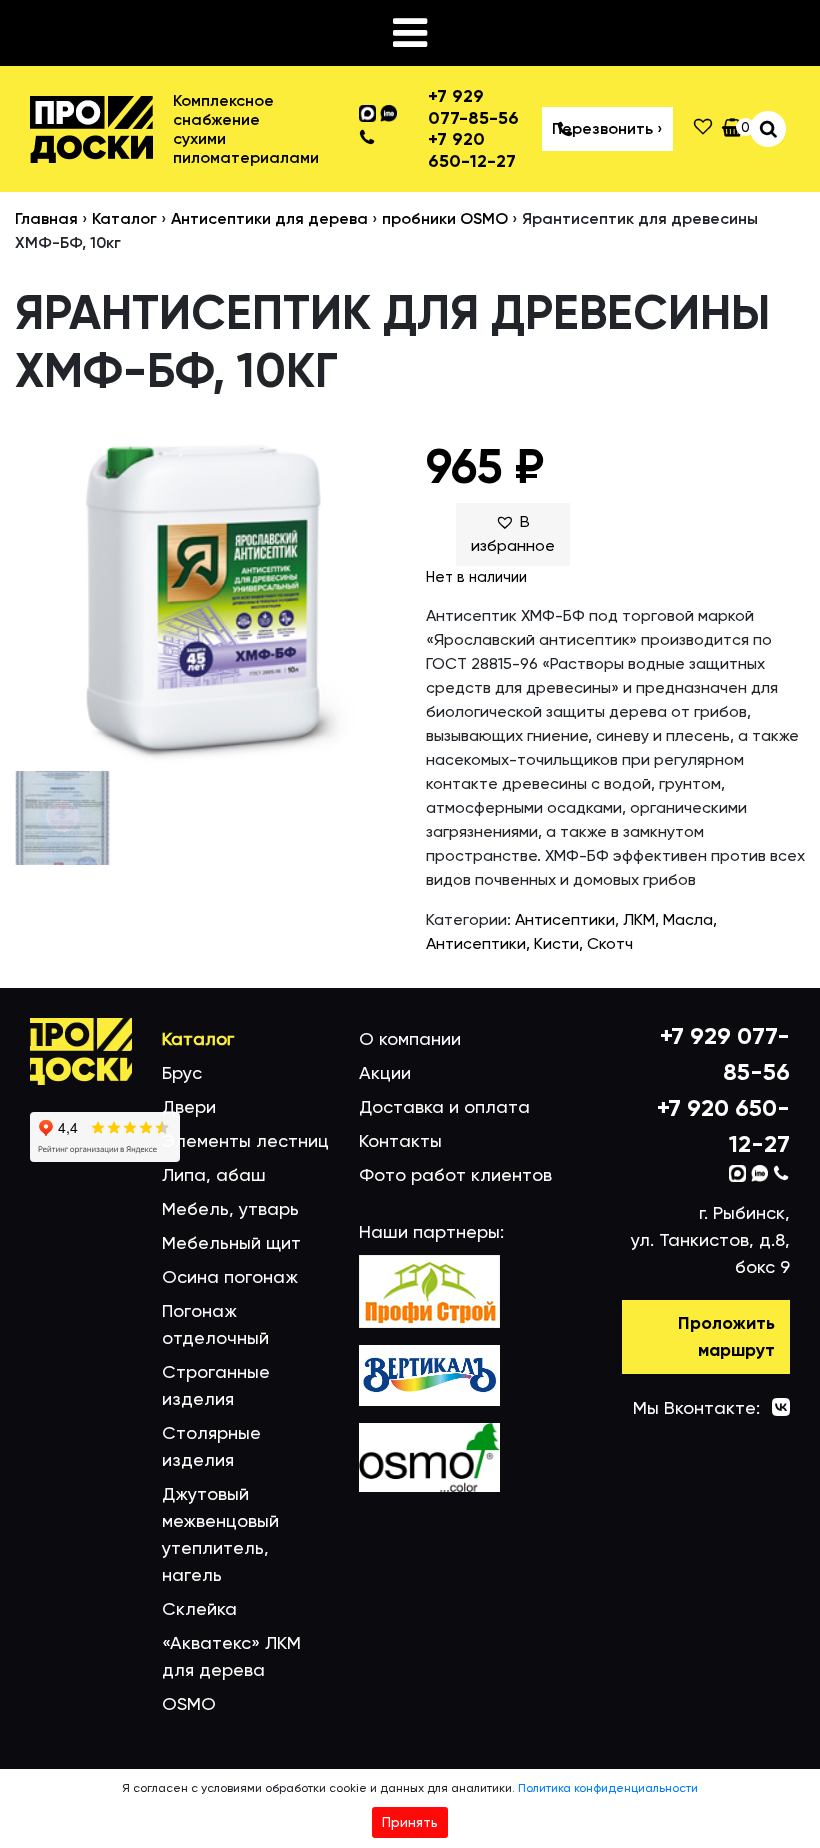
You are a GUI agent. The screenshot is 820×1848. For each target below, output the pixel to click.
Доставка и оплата (444, 1106)
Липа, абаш (214, 1174)
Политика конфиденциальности (608, 1788)
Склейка (199, 1608)
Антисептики (565, 919)
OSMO (189, 1703)
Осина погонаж (230, 1276)
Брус (182, 1072)
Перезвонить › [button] (607, 128)
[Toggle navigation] (410, 33)
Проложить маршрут (726, 1336)
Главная (46, 218)
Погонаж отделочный (215, 1324)
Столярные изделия (211, 1446)
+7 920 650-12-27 (472, 150)
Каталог (124, 218)
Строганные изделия (216, 1385)
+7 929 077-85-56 (473, 107)
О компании (410, 1038)
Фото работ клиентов (455, 1174)
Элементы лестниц (245, 1140)
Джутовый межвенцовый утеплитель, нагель (220, 1534)
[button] (513, 534)
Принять (410, 1822)
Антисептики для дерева (269, 218)
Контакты (400, 1140)
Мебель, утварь (230, 1208)
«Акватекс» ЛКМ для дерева (231, 1656)
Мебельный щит (231, 1242)
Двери (189, 1106)
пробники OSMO (445, 218)
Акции (385, 1072)
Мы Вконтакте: (696, 1407)
